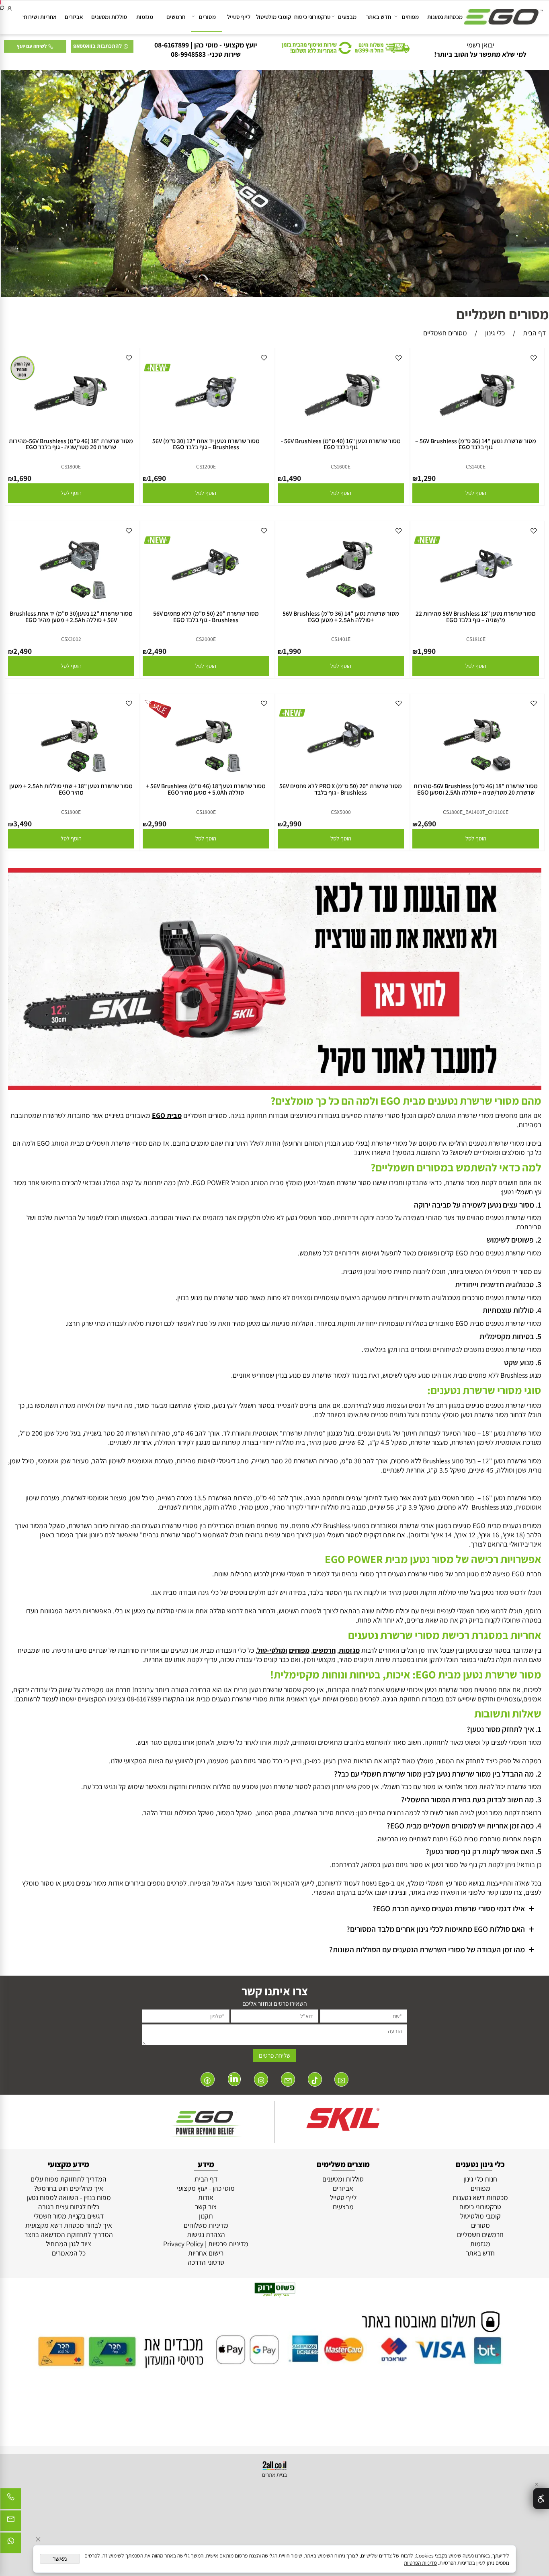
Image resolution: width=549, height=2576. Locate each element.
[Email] (11, 2523)
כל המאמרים (69, 2253)
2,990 (292, 824)
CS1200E (206, 466)
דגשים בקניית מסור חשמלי (69, 2216)
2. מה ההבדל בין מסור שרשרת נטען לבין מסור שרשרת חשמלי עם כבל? (438, 1774)
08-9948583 (188, 54)
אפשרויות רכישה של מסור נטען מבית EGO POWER (433, 1559)
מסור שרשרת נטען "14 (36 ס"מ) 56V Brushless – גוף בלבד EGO (476, 444)
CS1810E (476, 639)
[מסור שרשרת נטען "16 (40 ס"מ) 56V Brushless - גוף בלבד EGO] (341, 430)
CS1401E (341, 639)
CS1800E (71, 466)
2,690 (427, 824)
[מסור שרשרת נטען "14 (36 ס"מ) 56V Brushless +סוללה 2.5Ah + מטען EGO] (341, 603)
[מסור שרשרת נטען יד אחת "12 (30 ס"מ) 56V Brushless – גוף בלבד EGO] (206, 430)
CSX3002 (71, 639)
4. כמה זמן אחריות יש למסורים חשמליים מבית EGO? (463, 1826)
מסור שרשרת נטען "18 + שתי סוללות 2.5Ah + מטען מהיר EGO (71, 789)
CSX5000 (341, 812)
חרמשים (176, 17)
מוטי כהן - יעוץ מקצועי (206, 2188)
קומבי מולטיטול (273, 17)
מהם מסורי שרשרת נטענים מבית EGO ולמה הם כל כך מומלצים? (406, 1101)
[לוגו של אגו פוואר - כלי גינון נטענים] (504, 13)
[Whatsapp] (11, 2545)
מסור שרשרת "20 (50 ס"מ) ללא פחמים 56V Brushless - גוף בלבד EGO (206, 616)
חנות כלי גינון (480, 2179)
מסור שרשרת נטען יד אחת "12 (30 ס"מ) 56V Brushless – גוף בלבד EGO (206, 444)
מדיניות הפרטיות (420, 2563)
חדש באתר (379, 17)
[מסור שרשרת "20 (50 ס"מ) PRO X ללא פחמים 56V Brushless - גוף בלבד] (341, 775)
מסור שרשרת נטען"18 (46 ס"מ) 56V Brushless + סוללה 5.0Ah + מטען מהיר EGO (206, 789)
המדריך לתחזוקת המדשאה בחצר (69, 2234)
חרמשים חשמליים (480, 2234)
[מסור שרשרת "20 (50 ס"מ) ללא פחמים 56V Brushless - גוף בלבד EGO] (206, 603)
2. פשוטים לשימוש (514, 1240)
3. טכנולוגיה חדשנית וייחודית (498, 1284)
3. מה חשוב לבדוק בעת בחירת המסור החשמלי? (471, 1800)
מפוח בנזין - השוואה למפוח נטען (69, 2197)
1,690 (157, 478)
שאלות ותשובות (508, 1713)
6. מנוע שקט (523, 1362)
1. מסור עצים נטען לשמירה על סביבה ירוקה (478, 1205)
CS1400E (476, 466)
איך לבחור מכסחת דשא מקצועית (69, 2225)
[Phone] (11, 2501)
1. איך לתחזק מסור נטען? (504, 1729)
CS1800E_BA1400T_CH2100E (476, 812)
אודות (206, 2197)
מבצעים (347, 17)
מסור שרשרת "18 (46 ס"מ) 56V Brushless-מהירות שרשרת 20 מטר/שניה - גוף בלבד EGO (71, 444)
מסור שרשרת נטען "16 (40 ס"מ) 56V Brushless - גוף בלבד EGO (341, 444)
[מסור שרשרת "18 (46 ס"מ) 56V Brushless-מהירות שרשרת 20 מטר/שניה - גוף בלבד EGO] (71, 430)
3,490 (23, 824)
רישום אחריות (206, 2253)
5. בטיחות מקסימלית (510, 1336)
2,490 (157, 651)
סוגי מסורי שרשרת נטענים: (484, 1390)
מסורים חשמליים (503, 314)
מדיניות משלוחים (206, 2225)
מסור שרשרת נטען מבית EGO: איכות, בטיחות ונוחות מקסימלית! (406, 1674)
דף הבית (206, 2179)
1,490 (292, 478)
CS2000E (206, 639)
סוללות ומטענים (109, 17)
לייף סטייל (239, 17)
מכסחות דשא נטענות (480, 2197)
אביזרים (74, 17)
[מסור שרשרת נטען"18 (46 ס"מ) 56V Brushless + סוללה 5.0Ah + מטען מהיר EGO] (206, 775)
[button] (475, 493)
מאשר (60, 2559)
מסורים (207, 17)
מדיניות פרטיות (228, 2244)
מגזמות (145, 17)
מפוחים (410, 17)
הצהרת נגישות (206, 2234)
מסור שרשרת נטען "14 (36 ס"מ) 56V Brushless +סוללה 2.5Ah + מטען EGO (341, 616)
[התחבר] (10, 8)
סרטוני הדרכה (206, 2262)
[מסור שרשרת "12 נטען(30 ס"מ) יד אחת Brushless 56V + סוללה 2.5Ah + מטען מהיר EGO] (71, 603)
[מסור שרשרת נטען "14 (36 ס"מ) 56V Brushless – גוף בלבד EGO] (476, 430)
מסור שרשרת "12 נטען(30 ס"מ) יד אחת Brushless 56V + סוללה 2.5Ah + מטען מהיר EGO (71, 616)
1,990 (427, 651)
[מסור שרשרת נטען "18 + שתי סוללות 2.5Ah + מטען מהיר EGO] (71, 775)
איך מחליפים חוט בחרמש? (69, 2188)
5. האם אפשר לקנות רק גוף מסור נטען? (483, 1851)
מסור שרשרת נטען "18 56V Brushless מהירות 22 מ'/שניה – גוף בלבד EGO (476, 616)
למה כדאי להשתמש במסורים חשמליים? (456, 1167)
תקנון (206, 2216)
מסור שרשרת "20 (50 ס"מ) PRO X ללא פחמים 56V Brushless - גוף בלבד (341, 789)
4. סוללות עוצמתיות (512, 1310)
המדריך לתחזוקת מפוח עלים (69, 2179)
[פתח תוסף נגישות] (541, 2499)
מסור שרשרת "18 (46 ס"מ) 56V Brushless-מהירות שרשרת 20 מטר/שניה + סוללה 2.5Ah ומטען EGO (476, 789)
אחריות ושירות (40, 17)
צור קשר (206, 2207)
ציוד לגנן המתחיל (69, 2244)
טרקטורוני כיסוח (312, 17)
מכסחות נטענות (445, 17)
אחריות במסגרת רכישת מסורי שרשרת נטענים (445, 1635)
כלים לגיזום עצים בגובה (69, 2207)
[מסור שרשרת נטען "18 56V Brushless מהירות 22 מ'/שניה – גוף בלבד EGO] (475, 603)
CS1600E (341, 466)
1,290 (427, 478)
